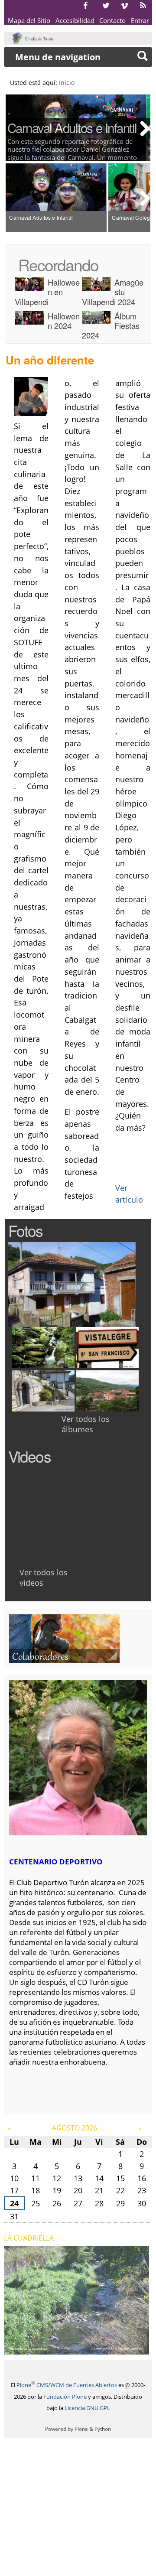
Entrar (140, 20)
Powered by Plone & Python (78, 2429)
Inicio (67, 83)
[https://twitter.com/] (106, 5)
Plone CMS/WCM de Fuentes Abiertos (67, 2385)
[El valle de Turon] (34, 38)
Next (142, 128)
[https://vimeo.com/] (124, 5)
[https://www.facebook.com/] (85, 5)
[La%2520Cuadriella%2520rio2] (77, 2349)
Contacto (112, 20)
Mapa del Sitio (29, 20)
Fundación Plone (65, 2397)
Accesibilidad (75, 20)
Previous (14, 128)
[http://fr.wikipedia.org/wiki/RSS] (143, 5)
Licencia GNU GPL (87, 2408)
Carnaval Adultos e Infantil (72, 127)
